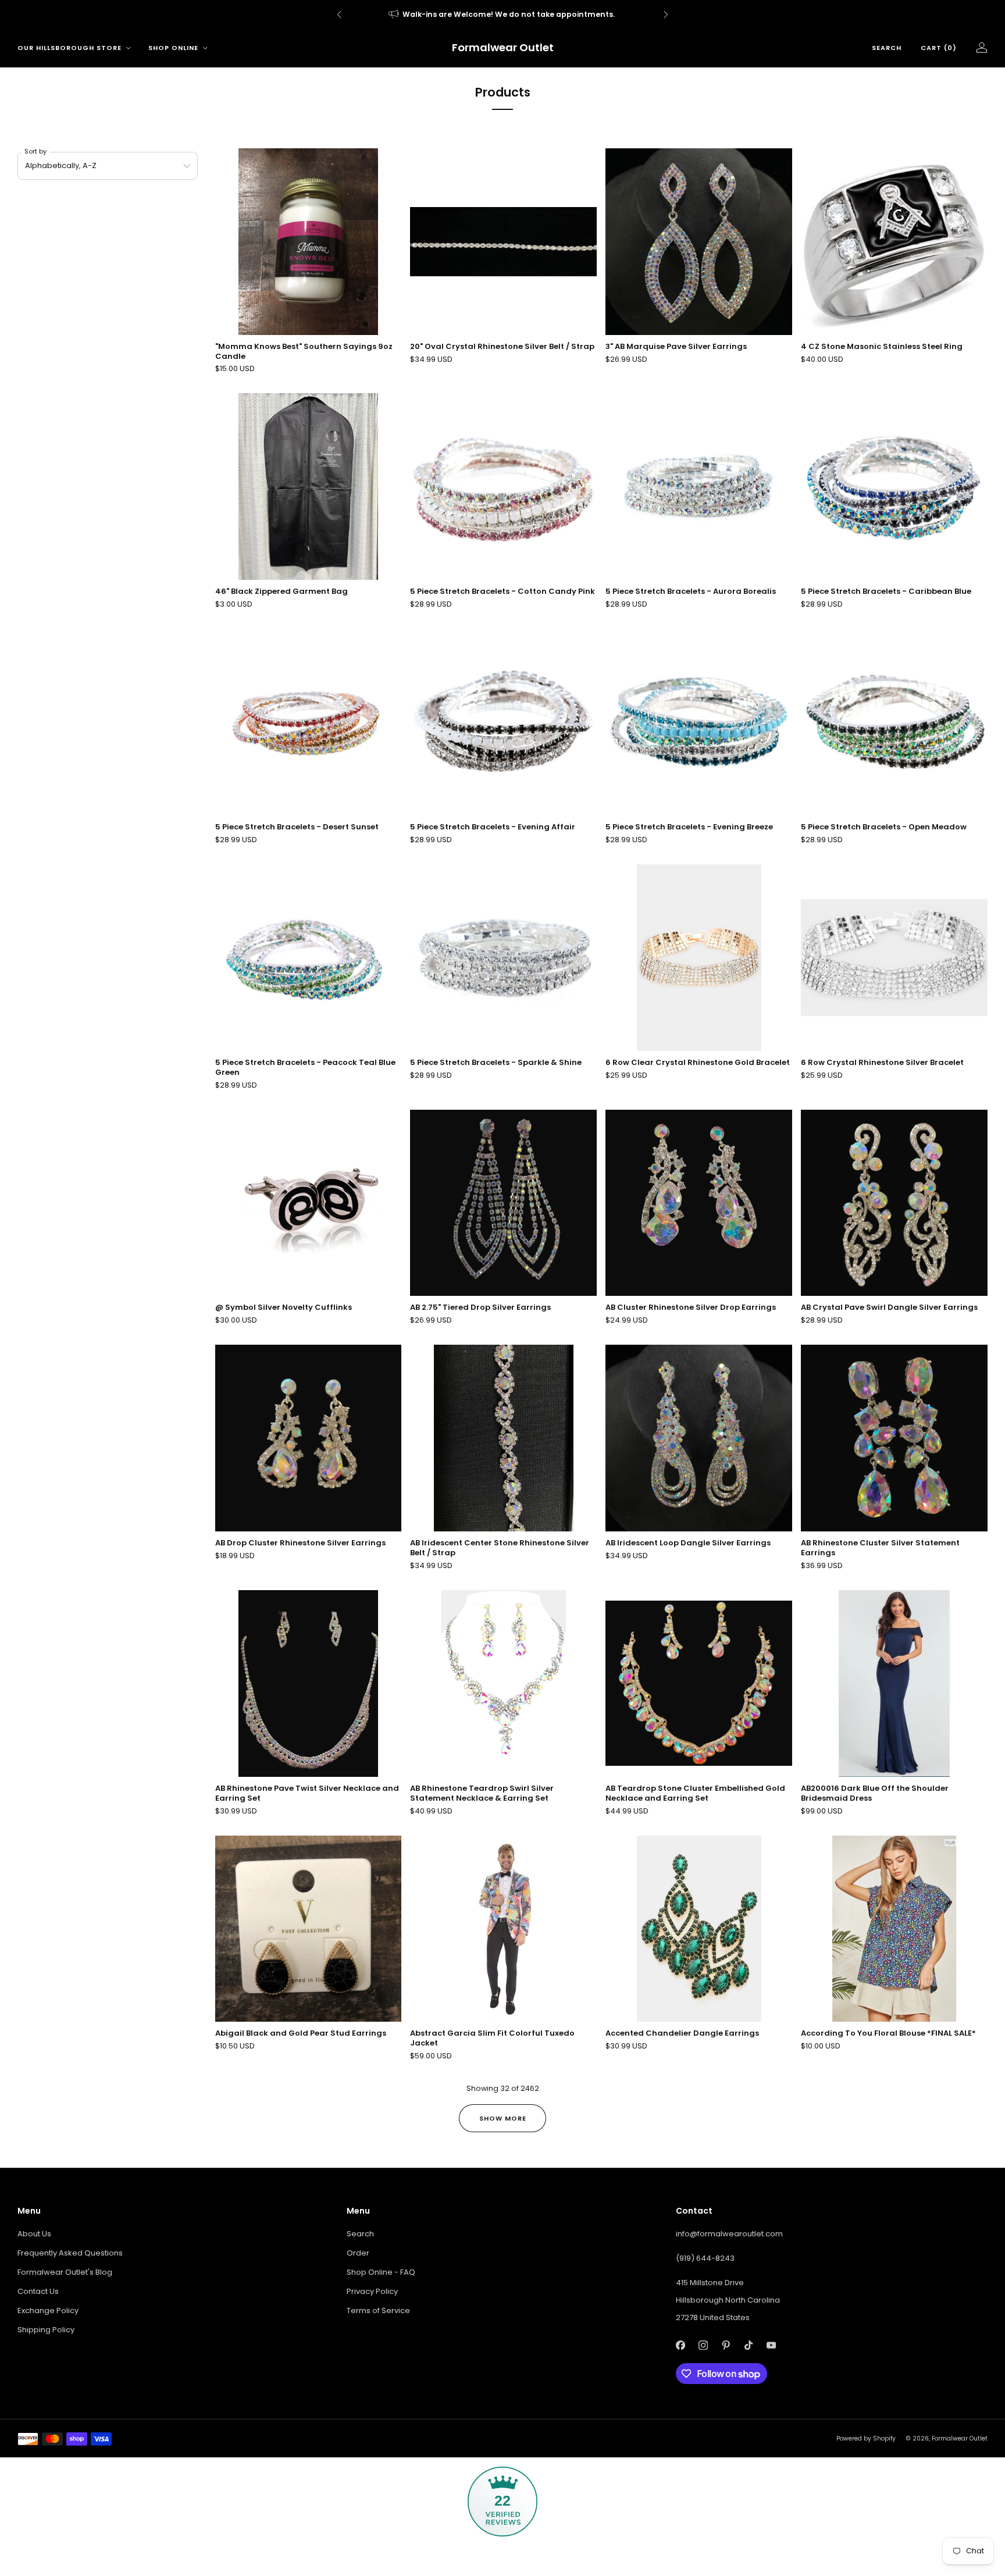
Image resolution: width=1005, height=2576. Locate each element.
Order (358, 2253)
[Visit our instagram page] (703, 2345)
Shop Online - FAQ (381, 2272)
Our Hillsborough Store (70, 48)
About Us (34, 2234)
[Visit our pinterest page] (726, 2345)
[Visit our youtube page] (771, 2345)
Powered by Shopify (866, 2438)
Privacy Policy (372, 2291)
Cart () (939, 48)
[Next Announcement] (666, 15)
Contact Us (38, 2291)
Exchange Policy (48, 2310)
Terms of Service (378, 2310)
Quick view (894, 314)
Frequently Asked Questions (70, 2253)
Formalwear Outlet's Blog (65, 2272)
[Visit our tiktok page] (748, 2345)
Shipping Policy (46, 2330)
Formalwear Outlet (503, 48)
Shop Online (173, 48)
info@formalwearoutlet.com (729, 2234)
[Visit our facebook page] (680, 2345)
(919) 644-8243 (705, 2258)
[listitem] (502, 15)
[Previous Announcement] (339, 15)
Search (887, 48)
